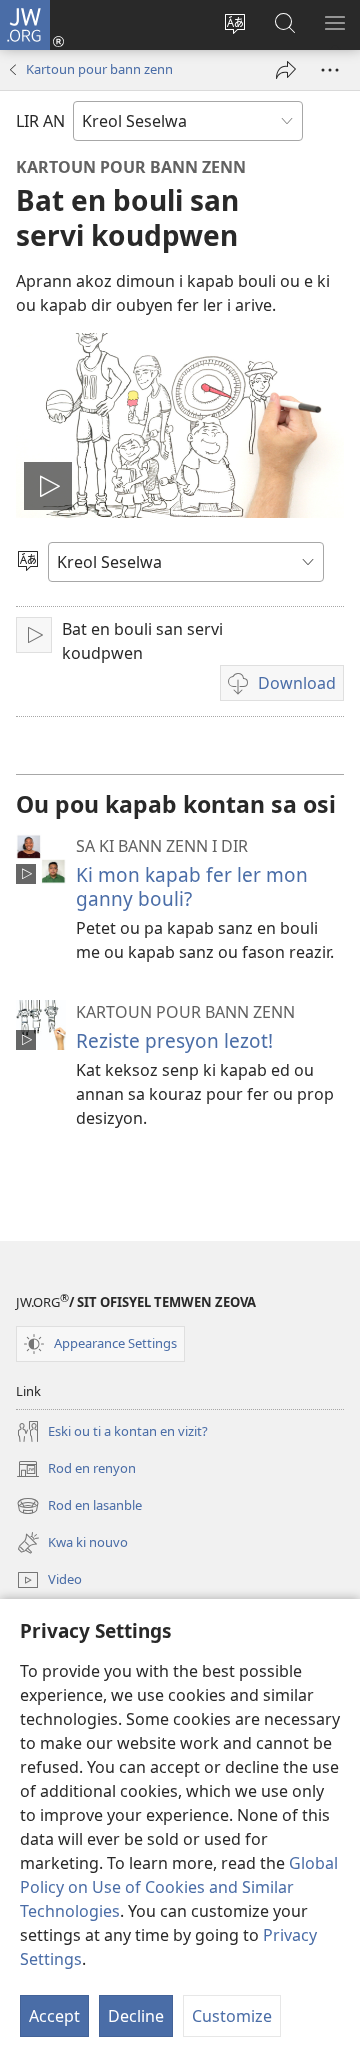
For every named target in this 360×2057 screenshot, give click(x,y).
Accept (54, 2016)
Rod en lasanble (79, 1507)
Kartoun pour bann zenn (99, 69)
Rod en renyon (76, 1470)
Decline (136, 2016)
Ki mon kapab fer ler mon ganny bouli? (192, 886)
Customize (232, 2016)
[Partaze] (286, 70)
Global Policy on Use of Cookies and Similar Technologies (179, 1887)
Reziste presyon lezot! (174, 1040)
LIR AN (40, 121)
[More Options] (330, 70)
